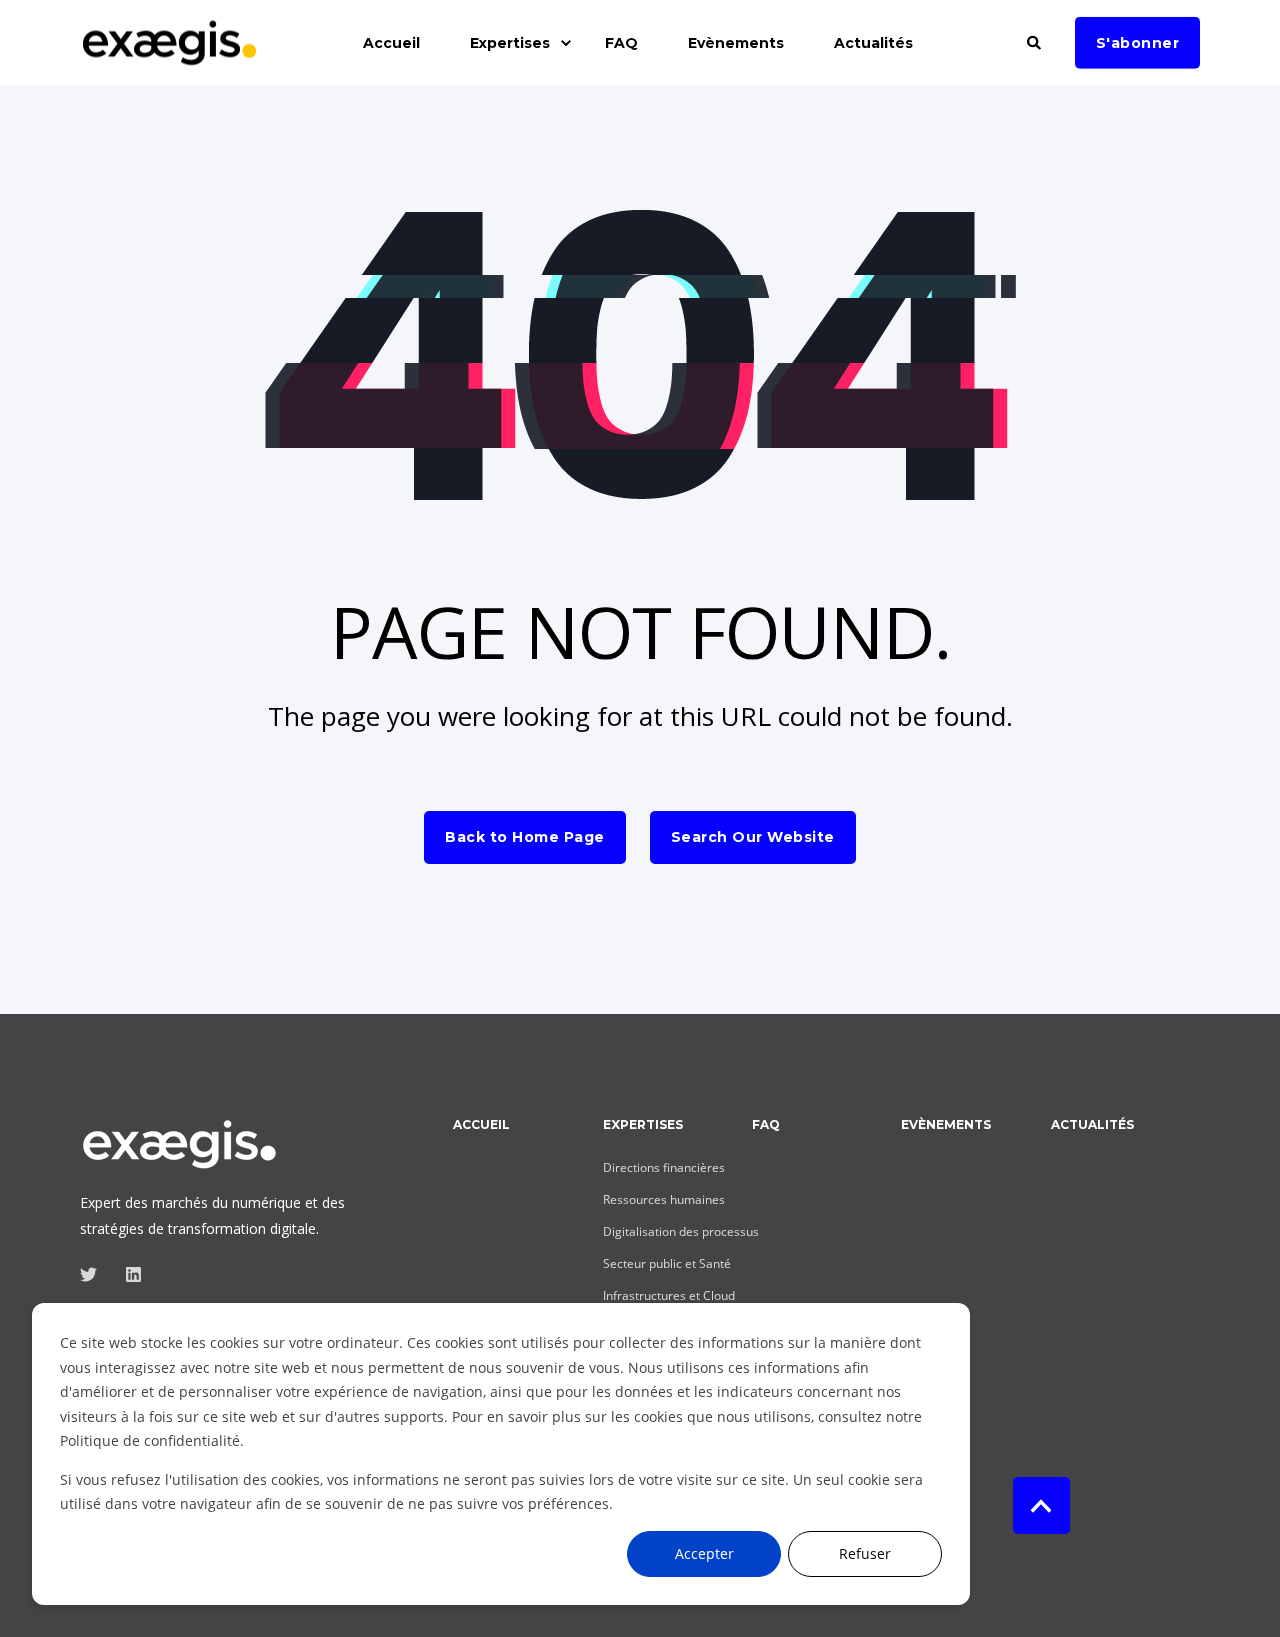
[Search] (1036, 40)
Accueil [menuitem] (391, 43)
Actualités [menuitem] (873, 43)
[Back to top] (1041, 1505)
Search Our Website (753, 837)
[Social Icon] (94, 1274)
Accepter (704, 1553)
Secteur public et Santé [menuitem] (667, 1263)
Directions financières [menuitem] (664, 1167)
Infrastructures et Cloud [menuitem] (669, 1295)
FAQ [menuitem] (621, 43)
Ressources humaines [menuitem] (664, 1199)
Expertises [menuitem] (510, 43)
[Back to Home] (170, 54)
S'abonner (1138, 42)
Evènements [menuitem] (736, 43)
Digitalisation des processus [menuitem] (681, 1231)
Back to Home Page (525, 837)
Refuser (865, 1553)
